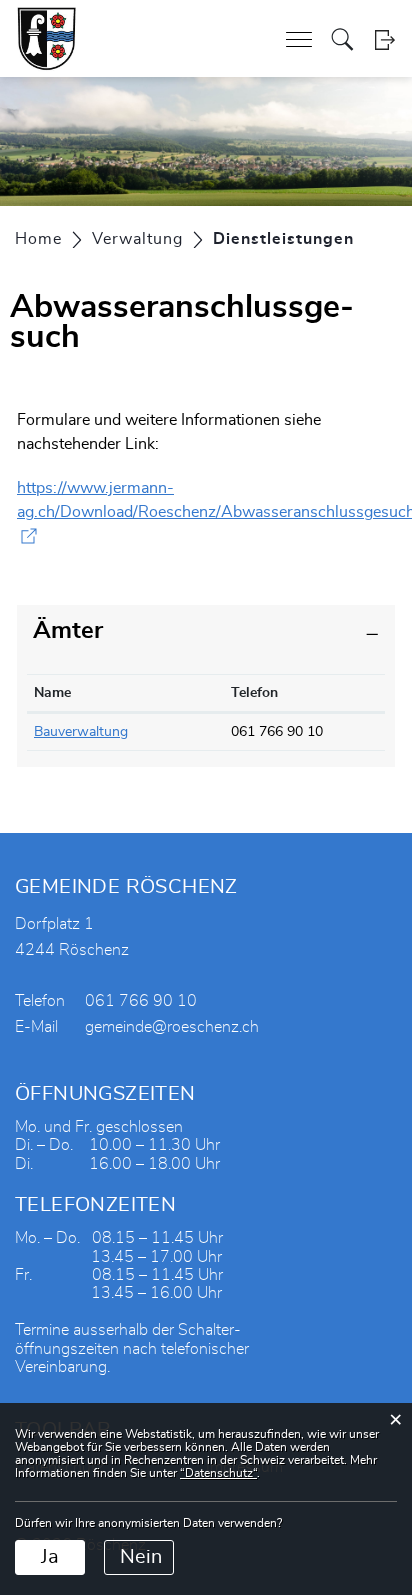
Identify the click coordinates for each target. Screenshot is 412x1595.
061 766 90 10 (277, 732)
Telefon (254, 693)
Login (384, 39)
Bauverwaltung (81, 732)
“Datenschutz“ (218, 1473)
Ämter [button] (68, 631)
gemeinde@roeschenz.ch (172, 1027)
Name (52, 693)
